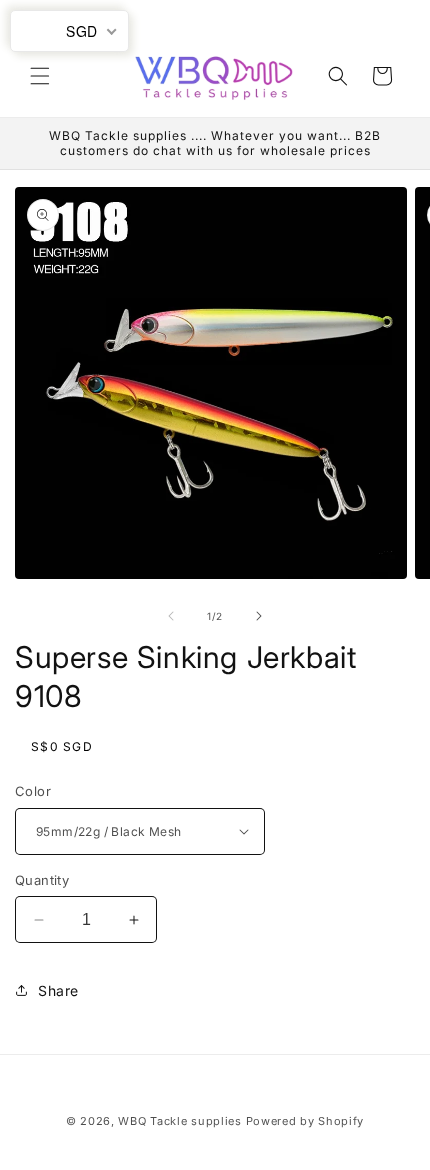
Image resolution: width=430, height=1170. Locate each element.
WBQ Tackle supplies (179, 1121)
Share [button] (58, 990)
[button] (40, 76)
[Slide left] (171, 616)
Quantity (42, 880)
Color (33, 791)
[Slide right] (259, 616)
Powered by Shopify (305, 1121)
